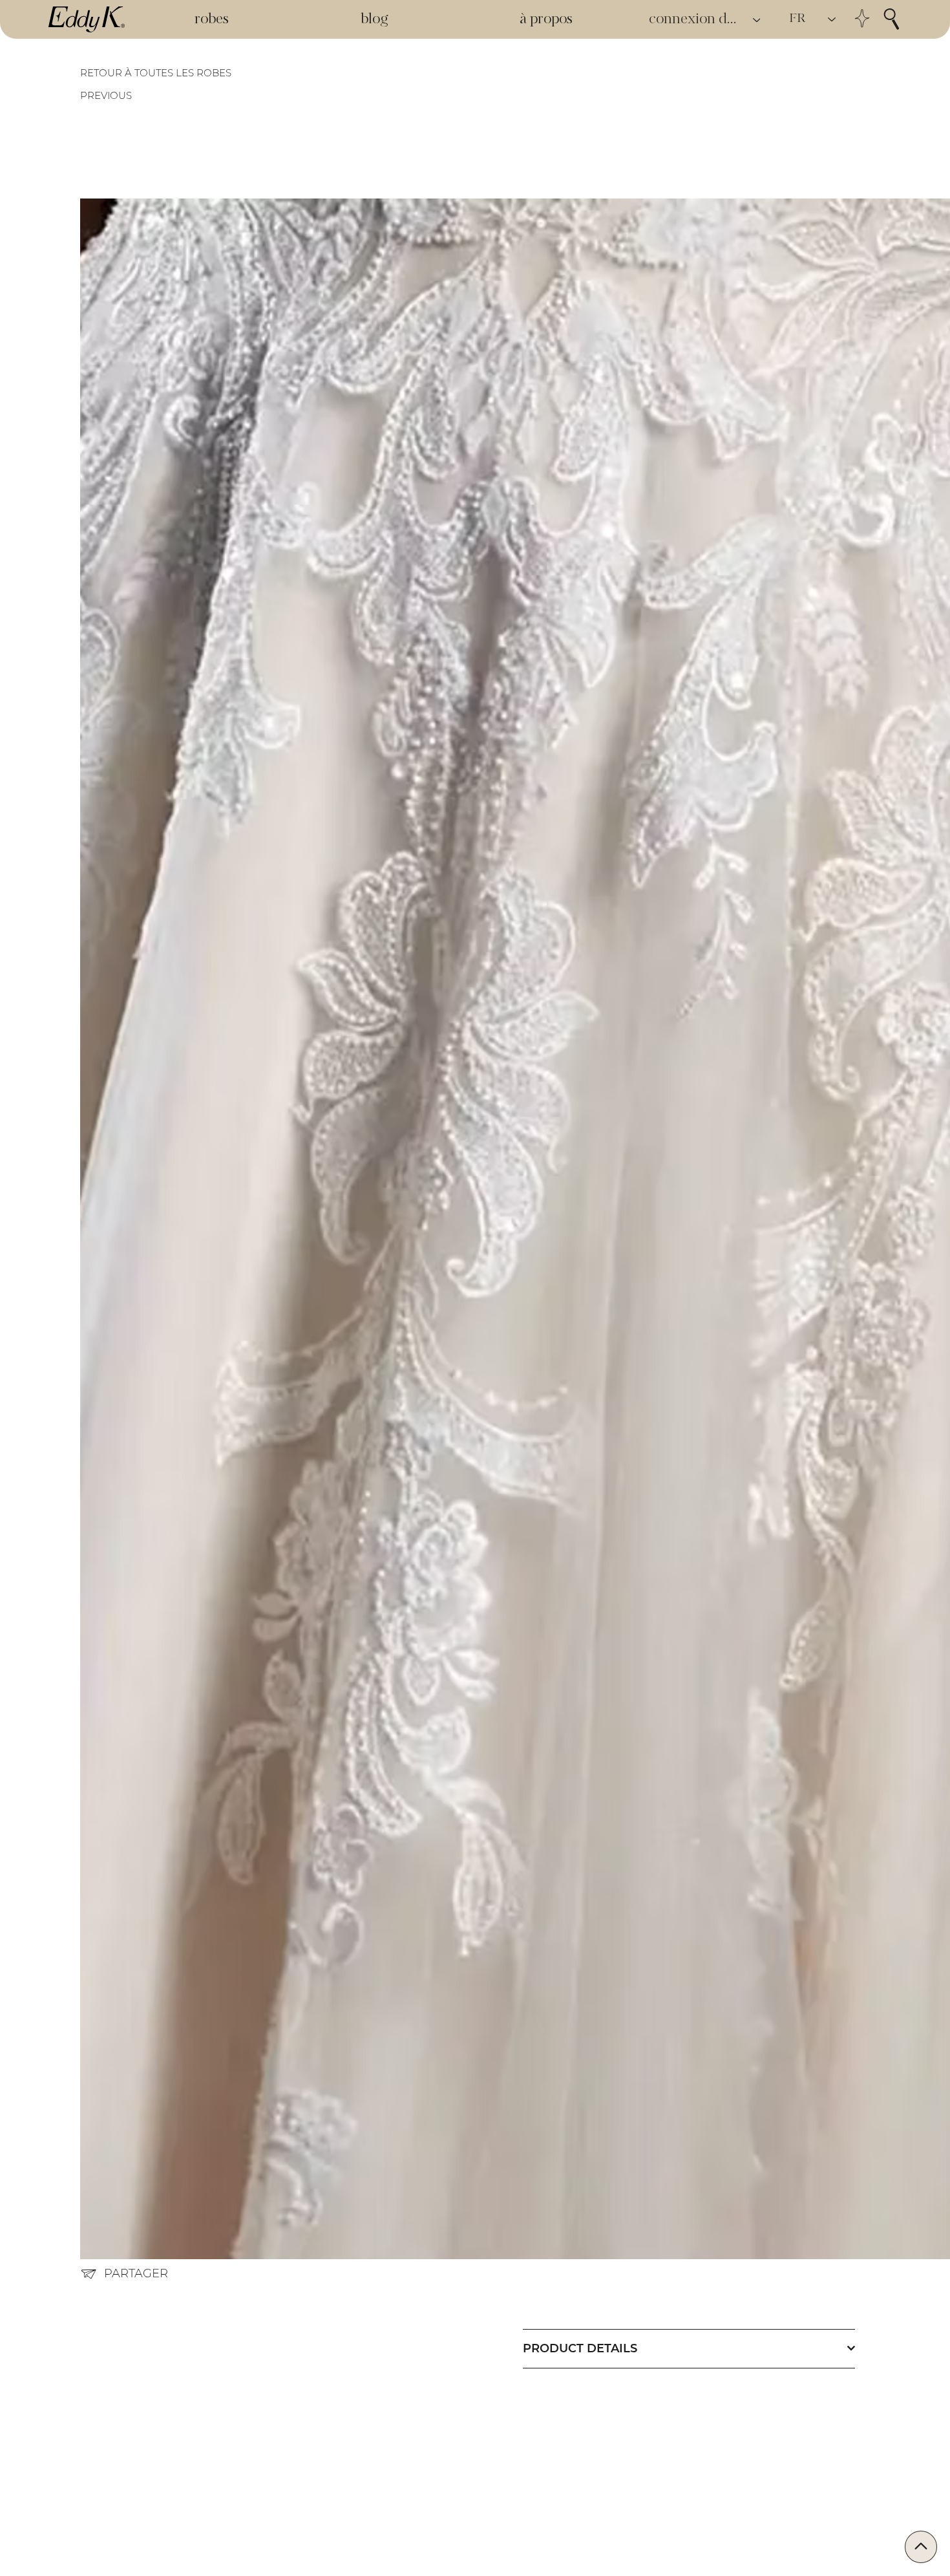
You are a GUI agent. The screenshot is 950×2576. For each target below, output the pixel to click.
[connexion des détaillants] (757, 20)
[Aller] (921, 2547)
